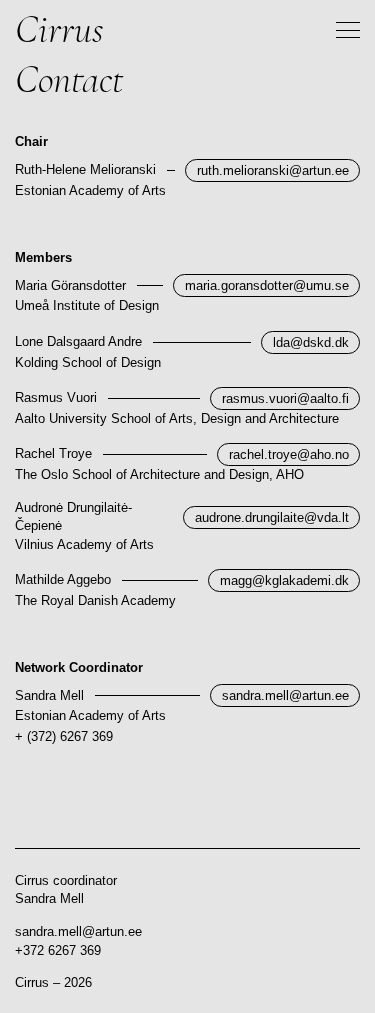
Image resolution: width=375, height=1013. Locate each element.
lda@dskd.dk (311, 342)
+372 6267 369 (58, 950)
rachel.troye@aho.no (289, 454)
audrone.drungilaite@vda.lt (272, 517)
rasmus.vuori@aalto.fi (285, 398)
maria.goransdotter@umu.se (267, 285)
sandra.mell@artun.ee (285, 695)
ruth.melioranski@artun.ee (273, 170)
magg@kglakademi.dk (284, 580)
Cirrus (59, 30)
